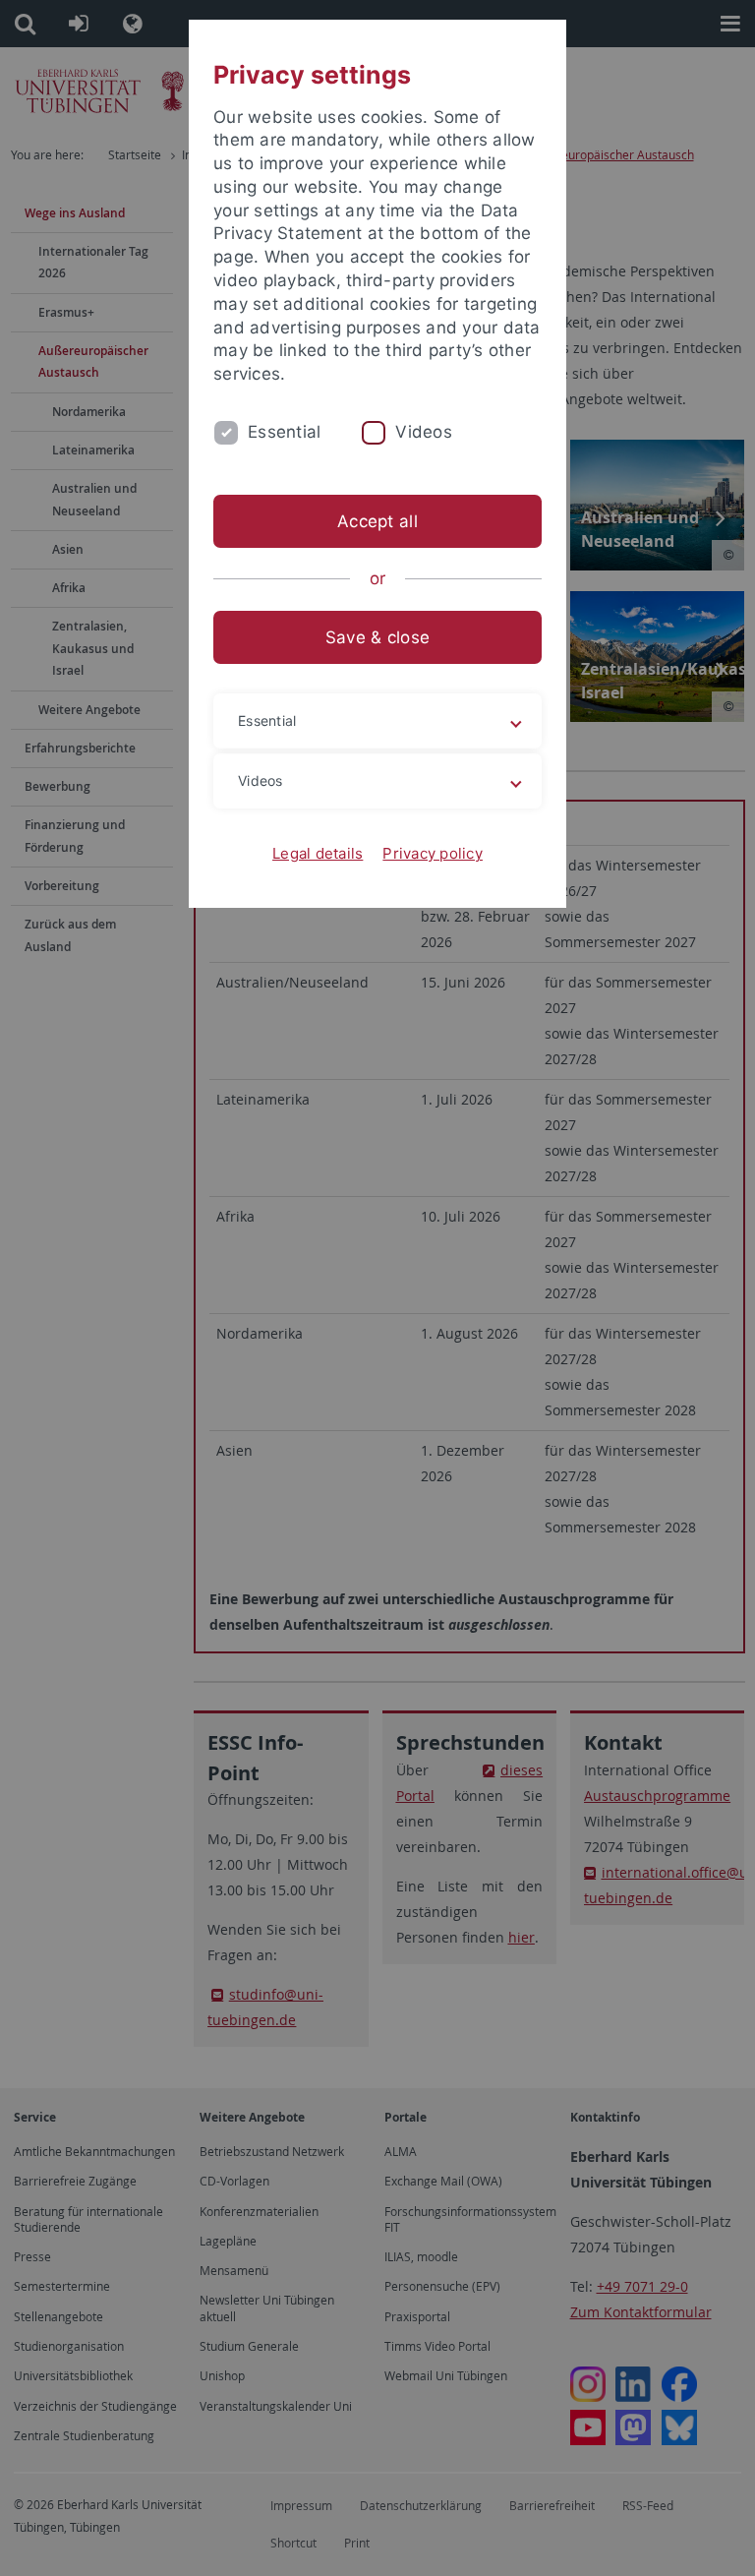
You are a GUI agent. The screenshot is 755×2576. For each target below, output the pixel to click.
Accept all (377, 521)
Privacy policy (433, 853)
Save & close (377, 637)
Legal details (318, 853)
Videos (424, 432)
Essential (284, 432)
